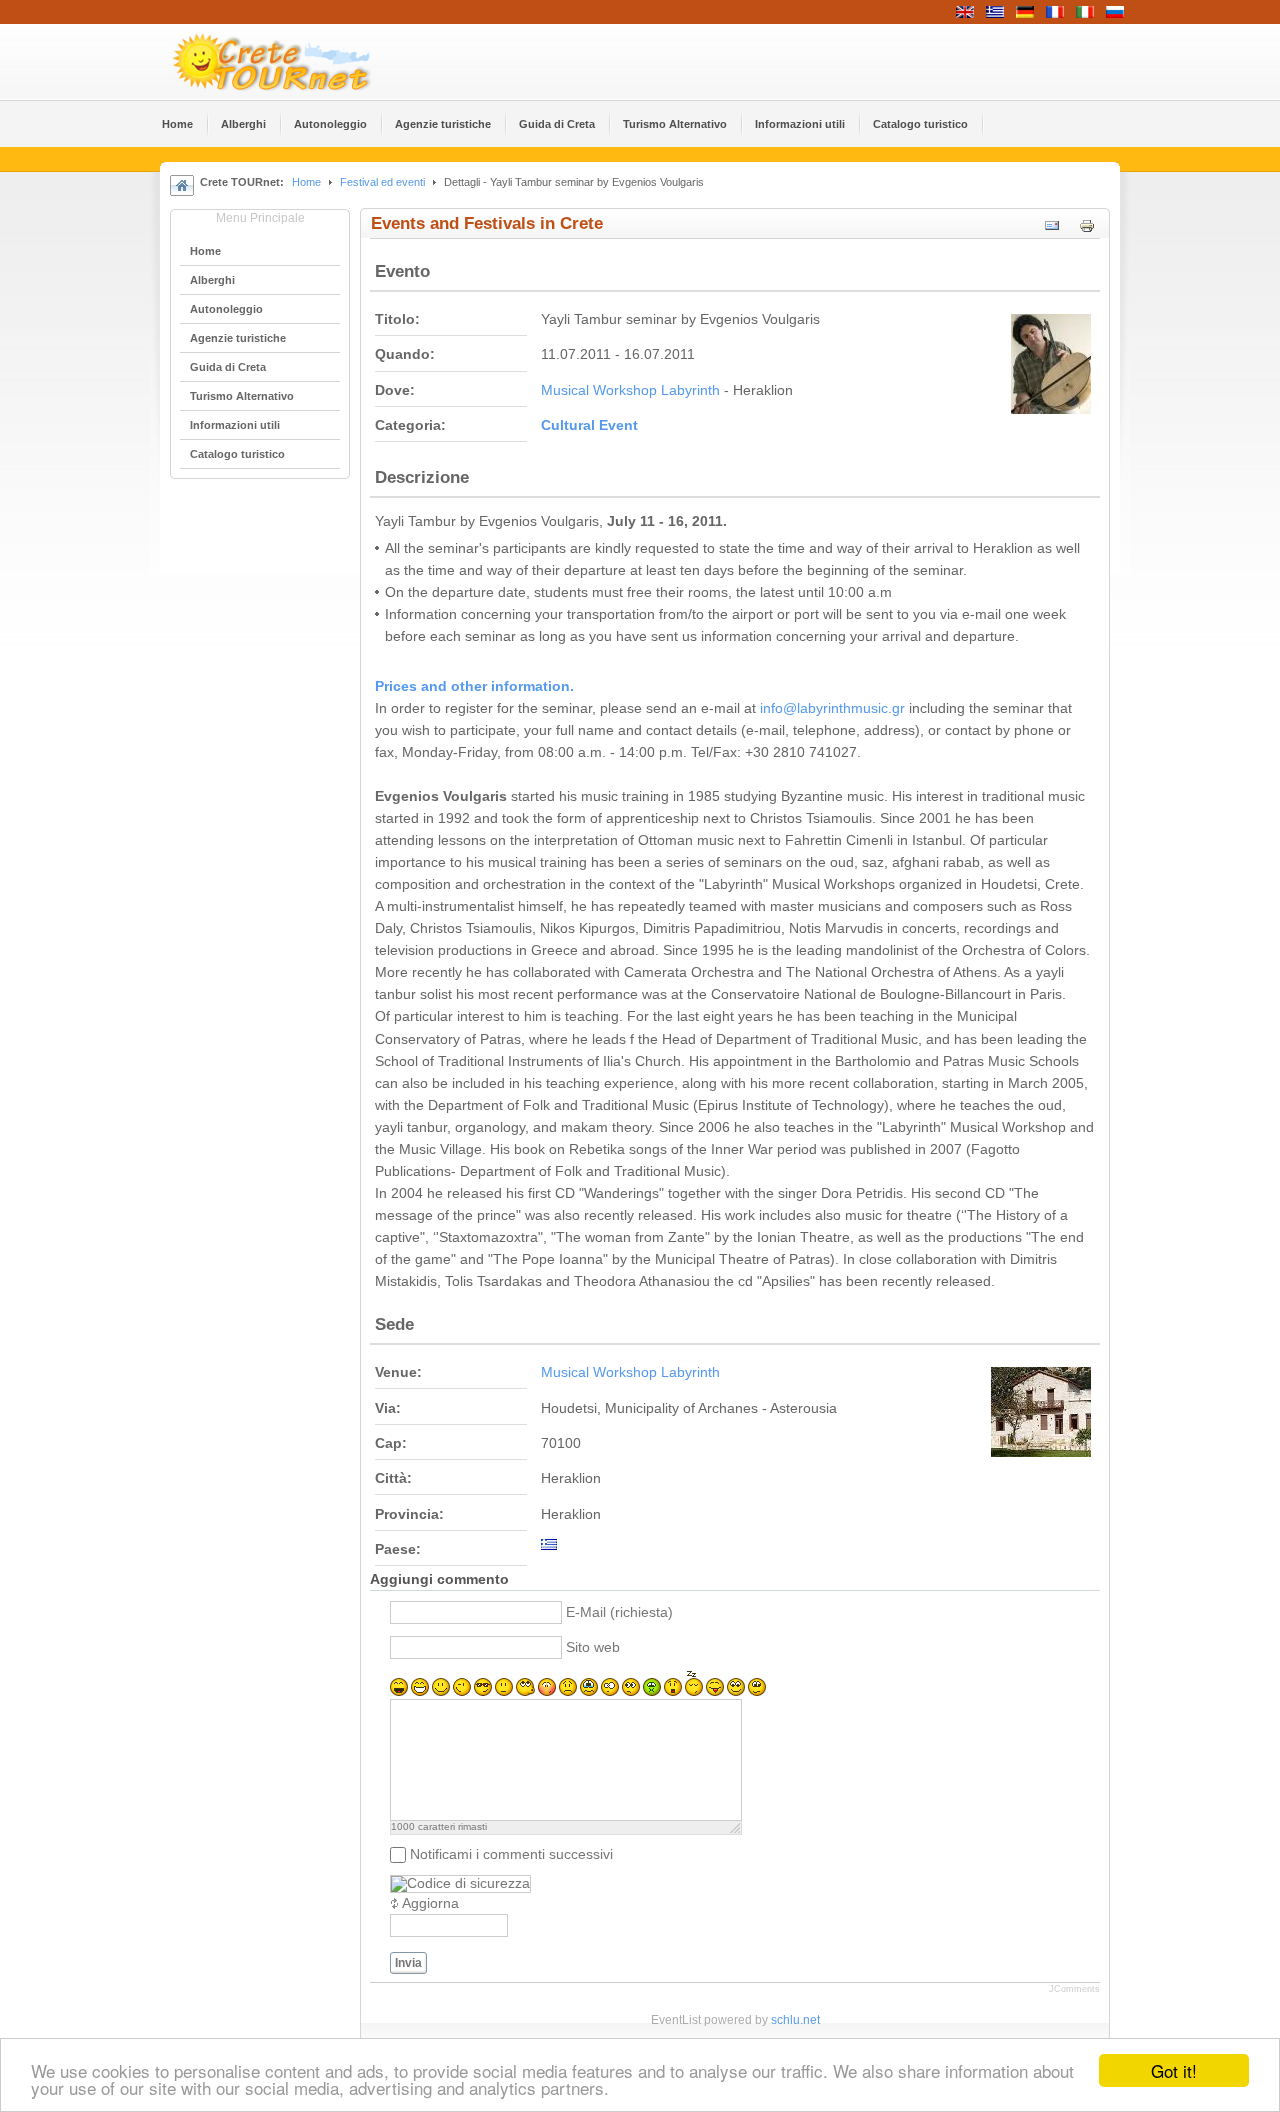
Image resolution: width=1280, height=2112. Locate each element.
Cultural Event (589, 425)
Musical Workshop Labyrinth (630, 390)
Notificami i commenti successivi (511, 1854)
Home (306, 182)
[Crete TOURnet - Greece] (295, 62)
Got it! (1174, 2070)
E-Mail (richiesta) (619, 1612)
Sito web (593, 1647)
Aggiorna (430, 1903)
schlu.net (795, 2020)
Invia (408, 1963)
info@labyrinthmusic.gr (832, 708)
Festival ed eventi (382, 182)
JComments (1074, 1989)
